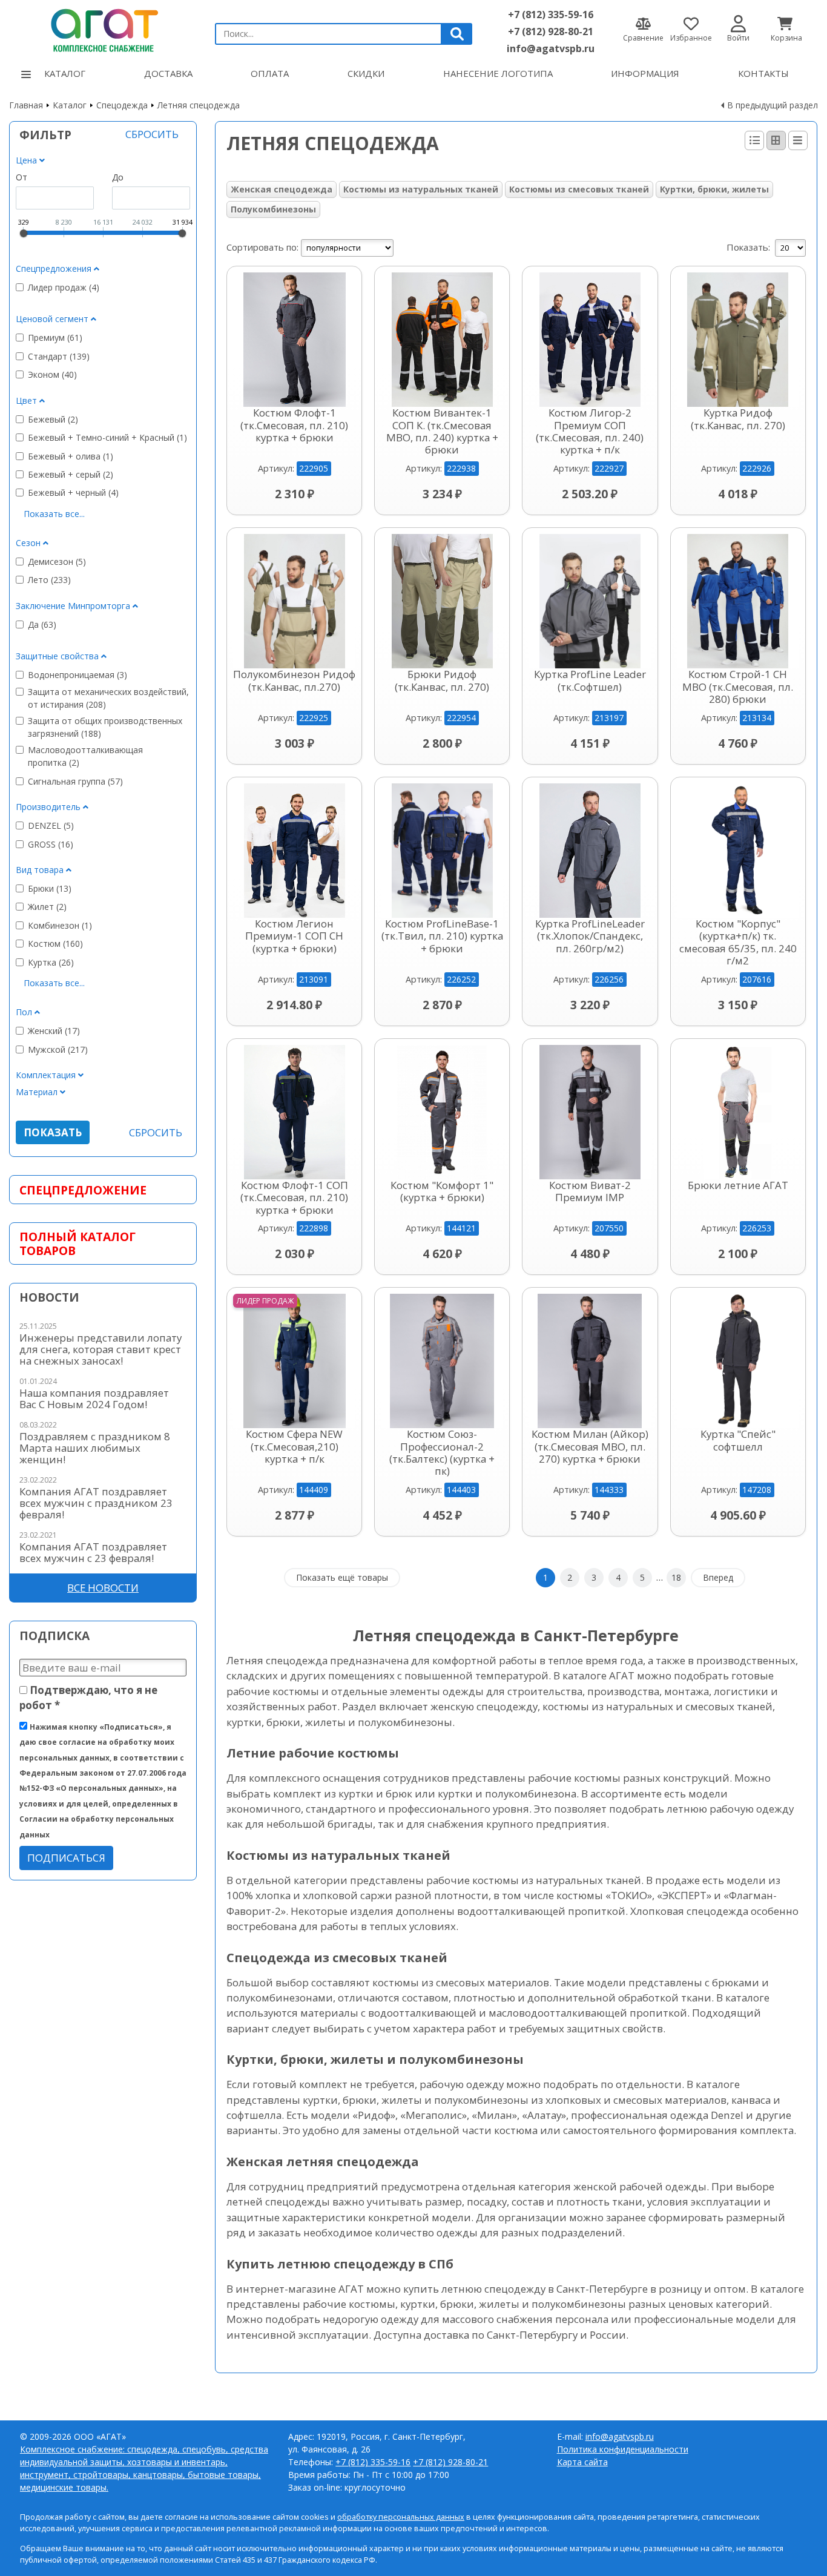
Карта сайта (582, 2462)
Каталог (65, 73)
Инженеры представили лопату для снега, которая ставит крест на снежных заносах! (100, 1349)
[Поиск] (457, 34)
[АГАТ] (103, 28)
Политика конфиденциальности (623, 2449)
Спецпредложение (83, 1190)
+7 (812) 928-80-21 (551, 31)
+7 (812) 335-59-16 (551, 15)
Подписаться (66, 1858)
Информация (645, 73)
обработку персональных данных (401, 2517)
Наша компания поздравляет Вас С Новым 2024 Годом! (94, 1398)
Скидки (366, 73)
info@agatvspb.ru (551, 48)
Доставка (168, 73)
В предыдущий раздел (773, 105)
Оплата (270, 73)
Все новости (103, 1588)
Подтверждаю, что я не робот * (88, 1698)
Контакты (763, 73)
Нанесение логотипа (498, 73)
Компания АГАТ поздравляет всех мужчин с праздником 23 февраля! (96, 1503)
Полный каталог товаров (77, 1244)
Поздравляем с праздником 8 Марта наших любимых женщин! (95, 1448)
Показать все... (54, 514)
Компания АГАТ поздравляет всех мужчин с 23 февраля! (93, 1552)
